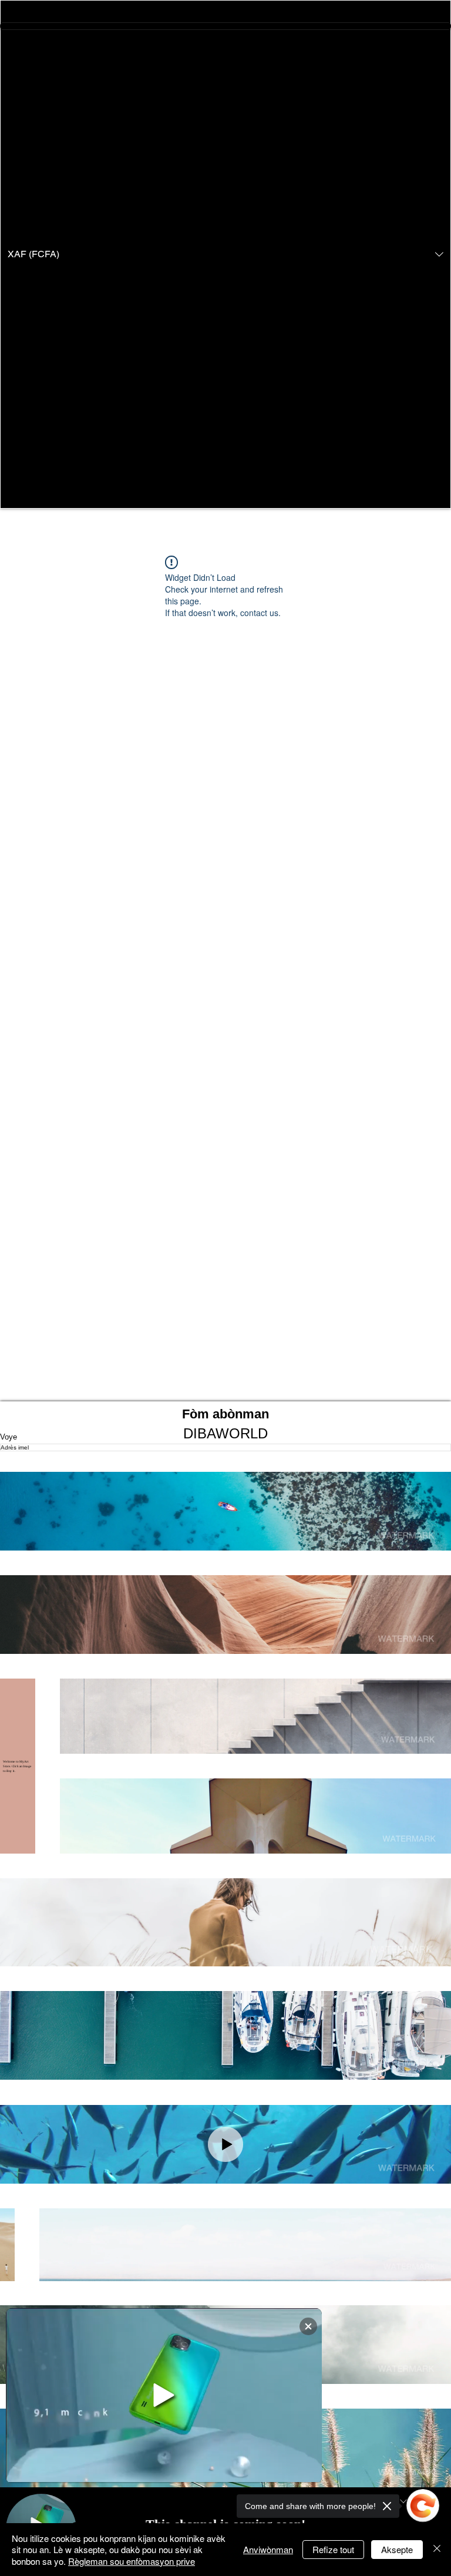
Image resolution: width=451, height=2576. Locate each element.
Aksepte (397, 2549)
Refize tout (333, 2549)
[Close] (437, 2550)
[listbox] (225, 254)
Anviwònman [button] (268, 2549)
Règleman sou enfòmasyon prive (132, 2561)
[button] (225, 254)
